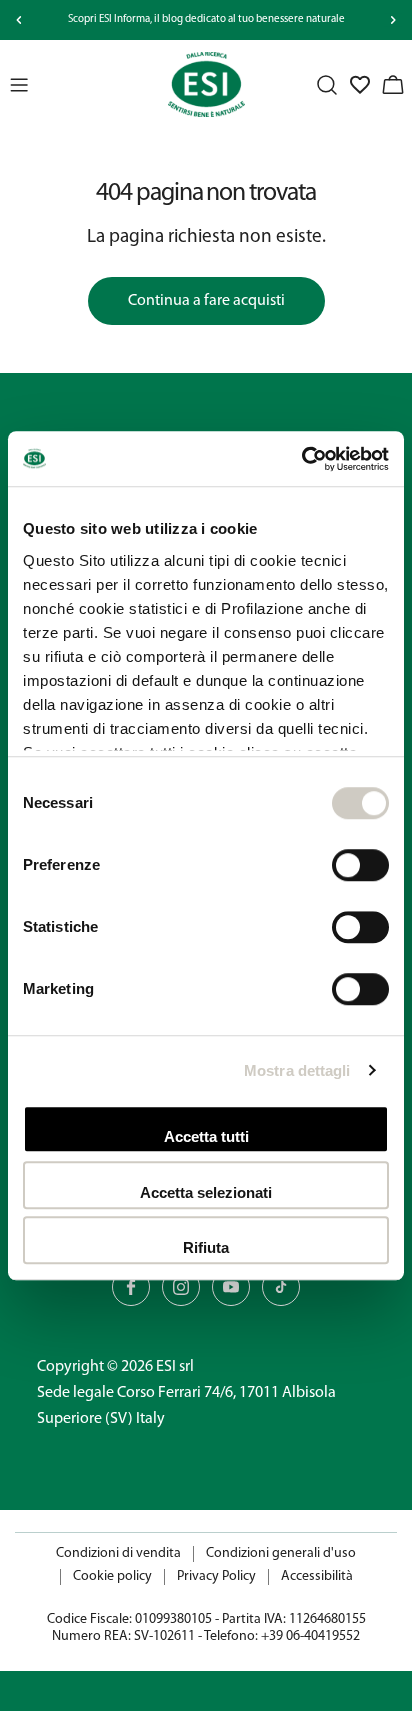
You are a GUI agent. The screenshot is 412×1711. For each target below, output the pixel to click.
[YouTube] (231, 1287)
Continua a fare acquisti (206, 301)
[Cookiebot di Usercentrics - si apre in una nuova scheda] (301, 459)
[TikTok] (281, 1287)
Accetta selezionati (206, 1192)
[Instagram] (181, 1287)
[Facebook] (131, 1287)
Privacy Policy (216, 1576)
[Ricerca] (327, 85)
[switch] (360, 865)
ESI (166, 1367)
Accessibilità (317, 1576)
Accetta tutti (206, 1136)
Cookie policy (112, 1576)
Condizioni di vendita (118, 1553)
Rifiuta (206, 1247)
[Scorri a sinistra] (19, 20)
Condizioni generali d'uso (281, 1553)
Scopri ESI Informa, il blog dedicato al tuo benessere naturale (206, 19)
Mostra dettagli (297, 1070)
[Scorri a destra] (393, 20)
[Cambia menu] (19, 85)
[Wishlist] (360, 85)
